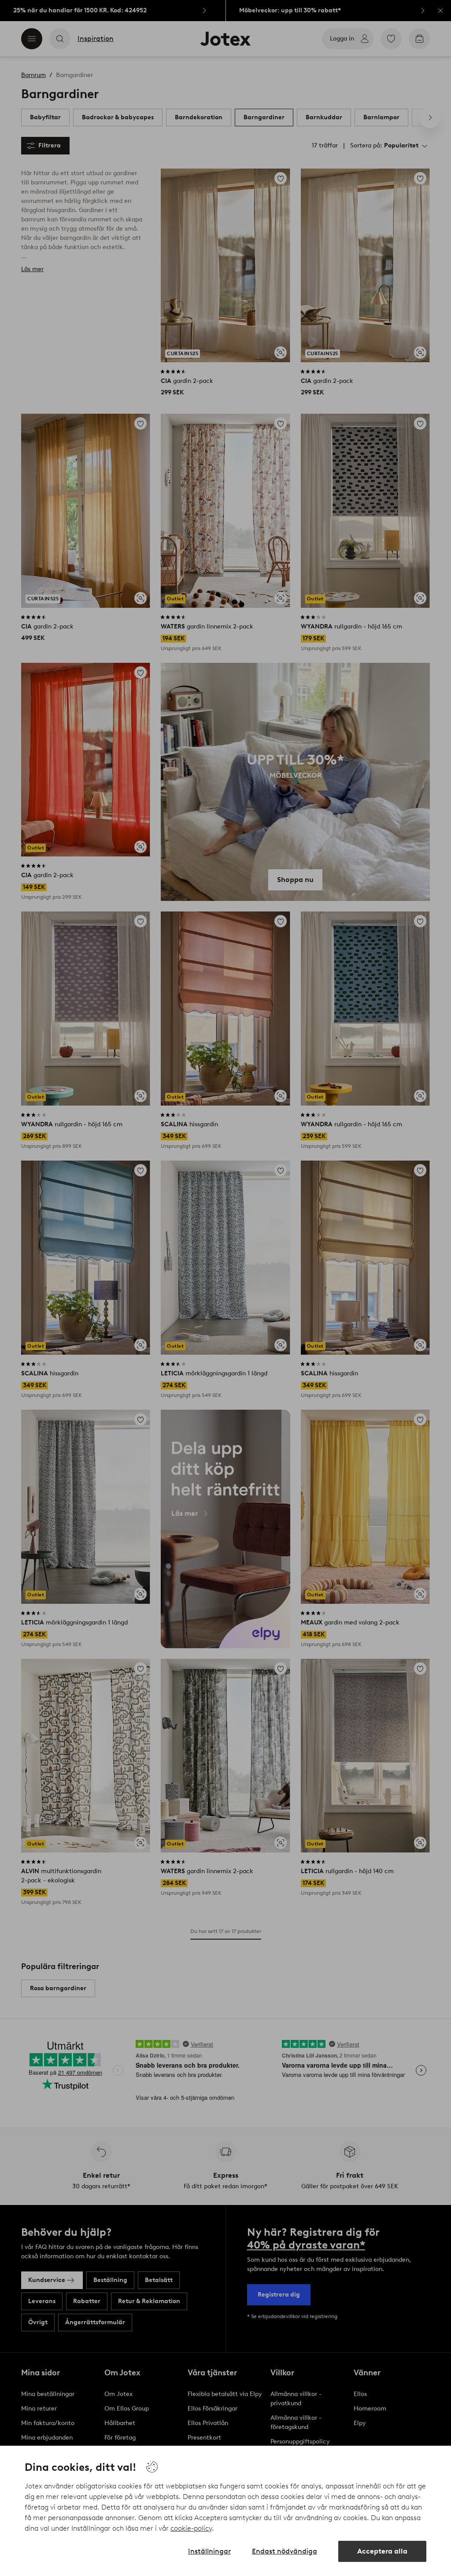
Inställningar (209, 2551)
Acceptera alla (382, 2551)
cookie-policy (191, 2528)
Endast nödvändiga (285, 2551)
